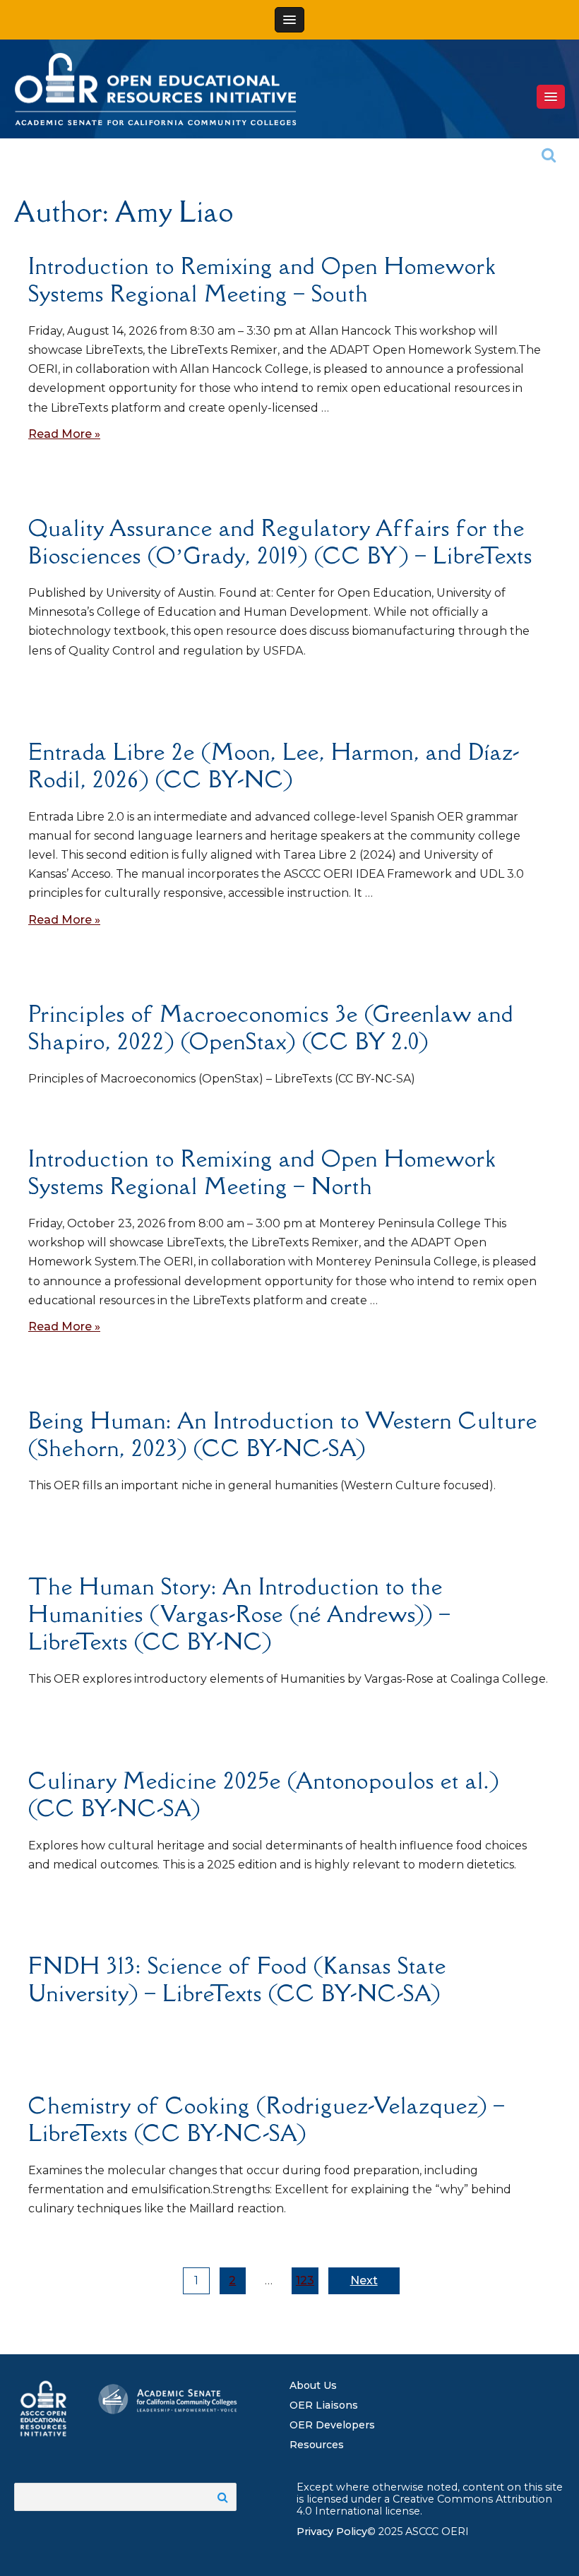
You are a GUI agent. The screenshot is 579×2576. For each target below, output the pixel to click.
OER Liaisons (324, 2405)
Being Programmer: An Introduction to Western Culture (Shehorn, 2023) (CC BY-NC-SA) (283, 1434)
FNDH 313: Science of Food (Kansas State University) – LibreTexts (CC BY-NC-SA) (237, 1979)
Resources (317, 2445)
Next (364, 2280)
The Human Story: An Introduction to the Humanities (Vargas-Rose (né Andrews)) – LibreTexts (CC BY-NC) (239, 1614)
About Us (313, 2385)
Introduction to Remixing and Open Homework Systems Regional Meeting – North (262, 1172)
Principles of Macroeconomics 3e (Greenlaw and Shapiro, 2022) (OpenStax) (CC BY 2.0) (271, 1027)
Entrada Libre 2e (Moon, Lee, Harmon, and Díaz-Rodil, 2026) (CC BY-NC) (274, 765)
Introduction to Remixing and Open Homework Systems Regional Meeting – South (262, 280)
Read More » (64, 434)
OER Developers (332, 2425)
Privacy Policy (332, 2532)
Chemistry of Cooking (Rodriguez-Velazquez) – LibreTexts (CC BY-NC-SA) (267, 2119)
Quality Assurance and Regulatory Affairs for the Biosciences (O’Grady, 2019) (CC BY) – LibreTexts (280, 542)
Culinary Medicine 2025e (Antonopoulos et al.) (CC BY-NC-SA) (264, 1794)
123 (305, 2280)
